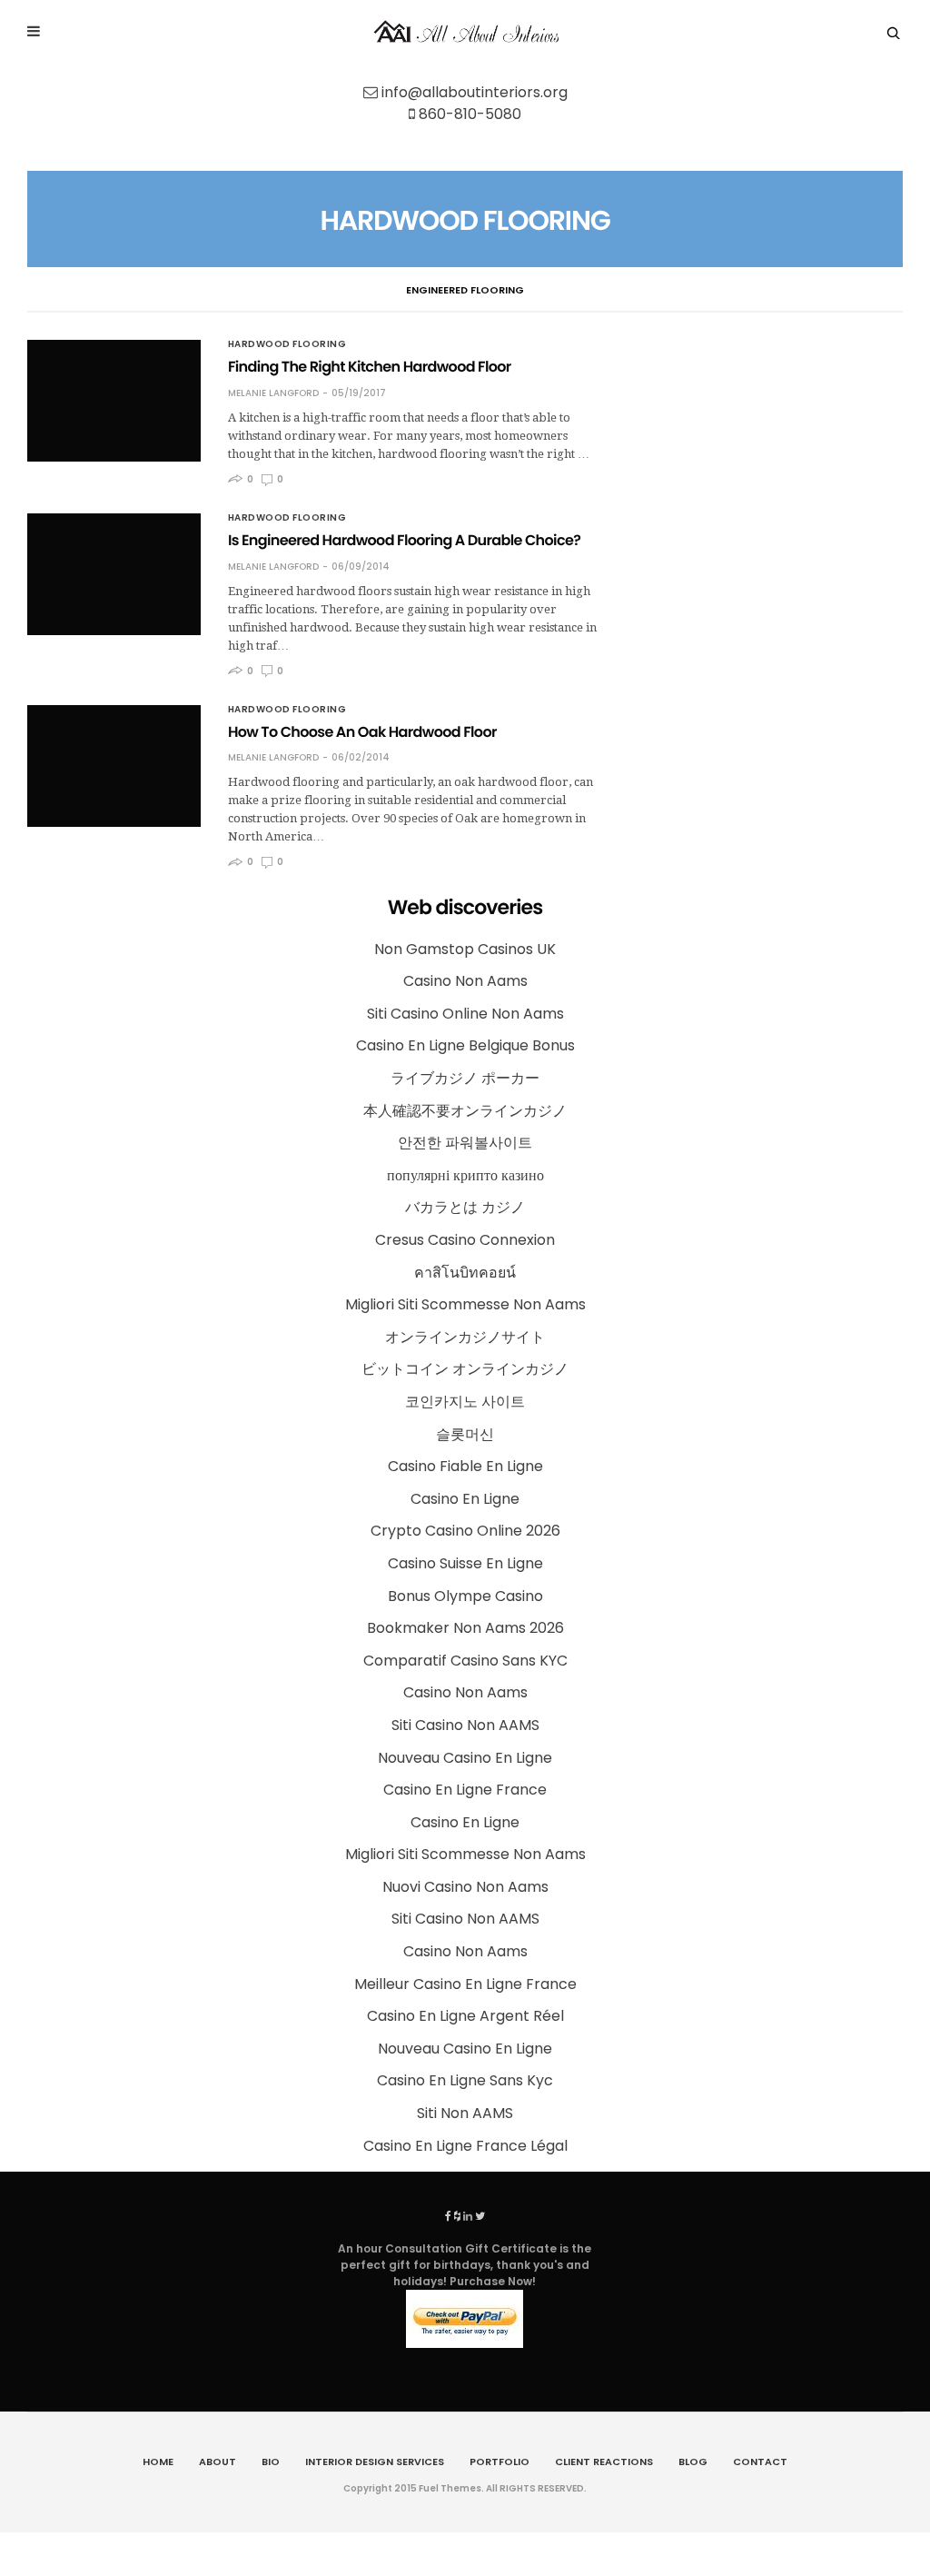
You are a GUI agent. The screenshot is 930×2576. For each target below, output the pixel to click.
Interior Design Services (375, 2462)
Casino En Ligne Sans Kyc (465, 2080)
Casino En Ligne (465, 1499)
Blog (693, 2462)
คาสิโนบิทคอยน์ (465, 1273)
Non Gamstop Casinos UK (465, 949)
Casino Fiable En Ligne (465, 1466)
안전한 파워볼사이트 (465, 1143)
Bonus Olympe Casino (465, 1596)
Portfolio (500, 2462)
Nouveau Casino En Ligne (465, 1758)
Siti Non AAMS (465, 2113)
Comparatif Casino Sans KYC (465, 1661)
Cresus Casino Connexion (465, 1240)
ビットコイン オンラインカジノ (465, 1369)
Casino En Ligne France (465, 1790)
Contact (760, 2462)
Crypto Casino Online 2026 (465, 1531)
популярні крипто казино (465, 1175)
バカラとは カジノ (465, 1207)
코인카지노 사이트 (465, 1402)
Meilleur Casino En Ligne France (465, 1984)
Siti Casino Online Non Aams (465, 1014)
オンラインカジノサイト (465, 1337)
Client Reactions (604, 2462)
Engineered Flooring (465, 290)
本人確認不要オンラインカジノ (465, 1111)
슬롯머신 (465, 1434)
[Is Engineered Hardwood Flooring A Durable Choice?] (114, 574)
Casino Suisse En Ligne (465, 1563)
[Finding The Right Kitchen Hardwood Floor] (114, 401)
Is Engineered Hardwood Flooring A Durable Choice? (404, 540)
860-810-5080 (470, 114)
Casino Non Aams (465, 981)
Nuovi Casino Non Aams (465, 1887)
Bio (271, 2462)
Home (158, 2462)
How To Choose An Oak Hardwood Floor (362, 732)
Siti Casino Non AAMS (465, 1725)
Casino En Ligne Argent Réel (465, 2016)
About (218, 2462)
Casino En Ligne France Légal (465, 2146)
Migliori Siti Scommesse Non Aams (465, 1304)
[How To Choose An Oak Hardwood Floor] (114, 766)
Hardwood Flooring (287, 344)
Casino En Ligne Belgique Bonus (465, 1045)
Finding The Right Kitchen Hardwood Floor (370, 367)
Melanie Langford (273, 393)
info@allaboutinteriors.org (475, 92)
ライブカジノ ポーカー (465, 1078)
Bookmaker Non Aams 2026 (465, 1628)
